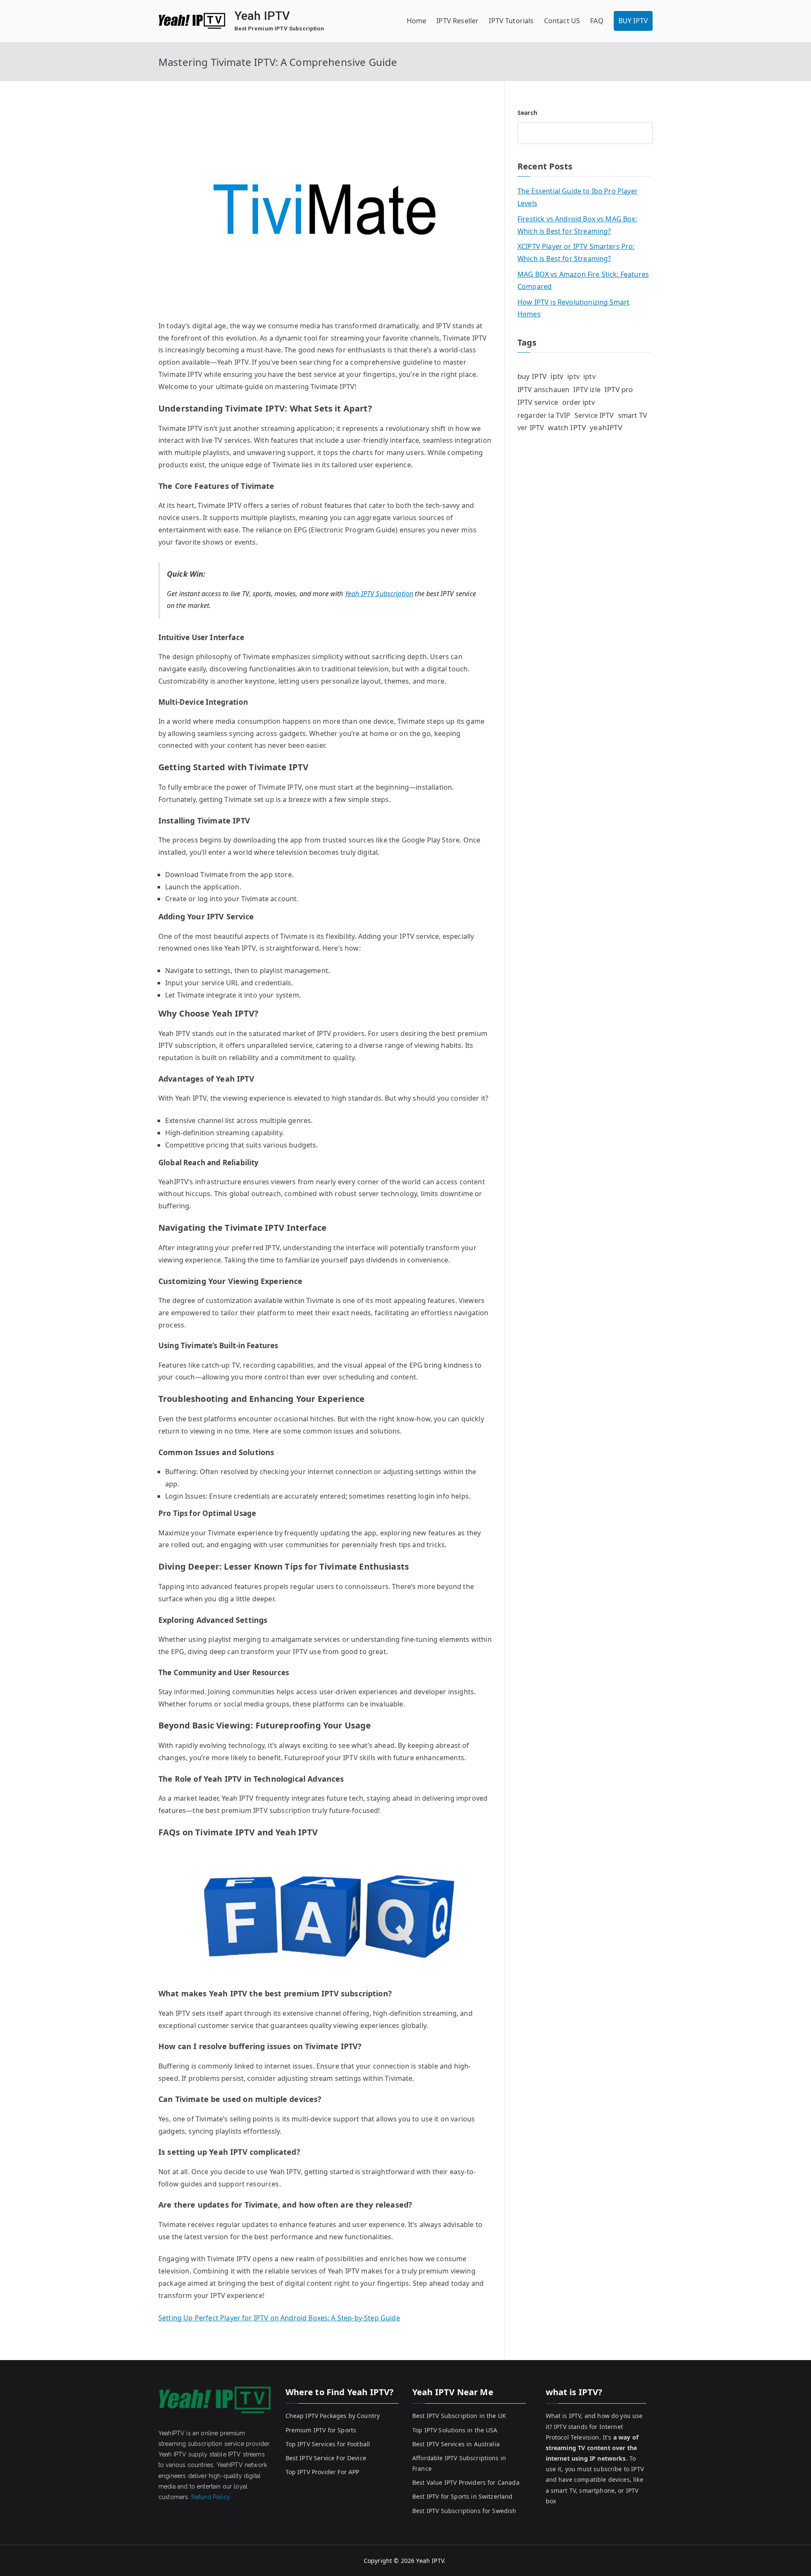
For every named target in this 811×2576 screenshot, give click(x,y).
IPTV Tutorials (511, 21)
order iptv (578, 402)
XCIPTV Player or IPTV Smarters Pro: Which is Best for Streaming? (576, 252)
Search (527, 113)
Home (417, 21)
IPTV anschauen (543, 390)
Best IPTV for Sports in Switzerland (463, 2496)
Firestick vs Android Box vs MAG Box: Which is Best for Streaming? (577, 225)
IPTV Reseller (457, 21)
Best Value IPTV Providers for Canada (466, 2482)
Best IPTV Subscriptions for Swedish (464, 2511)
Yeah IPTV (262, 16)
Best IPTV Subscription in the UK (459, 2416)
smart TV (633, 415)
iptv (557, 376)
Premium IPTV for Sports (321, 2430)
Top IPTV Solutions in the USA (455, 2430)
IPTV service (538, 402)
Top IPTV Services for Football (328, 2444)
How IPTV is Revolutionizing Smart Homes (573, 308)
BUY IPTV (633, 21)
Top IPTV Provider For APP (322, 2472)
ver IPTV (531, 428)
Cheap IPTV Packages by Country (333, 2416)
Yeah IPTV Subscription (379, 594)
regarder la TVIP (544, 415)
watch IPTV (567, 427)
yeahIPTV (606, 427)
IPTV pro (619, 389)
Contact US (562, 21)
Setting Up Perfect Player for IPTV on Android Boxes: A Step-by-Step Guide (279, 2318)
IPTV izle (587, 390)
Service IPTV (594, 415)
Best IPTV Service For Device (326, 2458)
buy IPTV (532, 376)
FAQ (597, 21)
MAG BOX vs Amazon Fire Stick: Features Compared (583, 280)
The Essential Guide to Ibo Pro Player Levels (578, 197)
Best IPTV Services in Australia (456, 2444)
